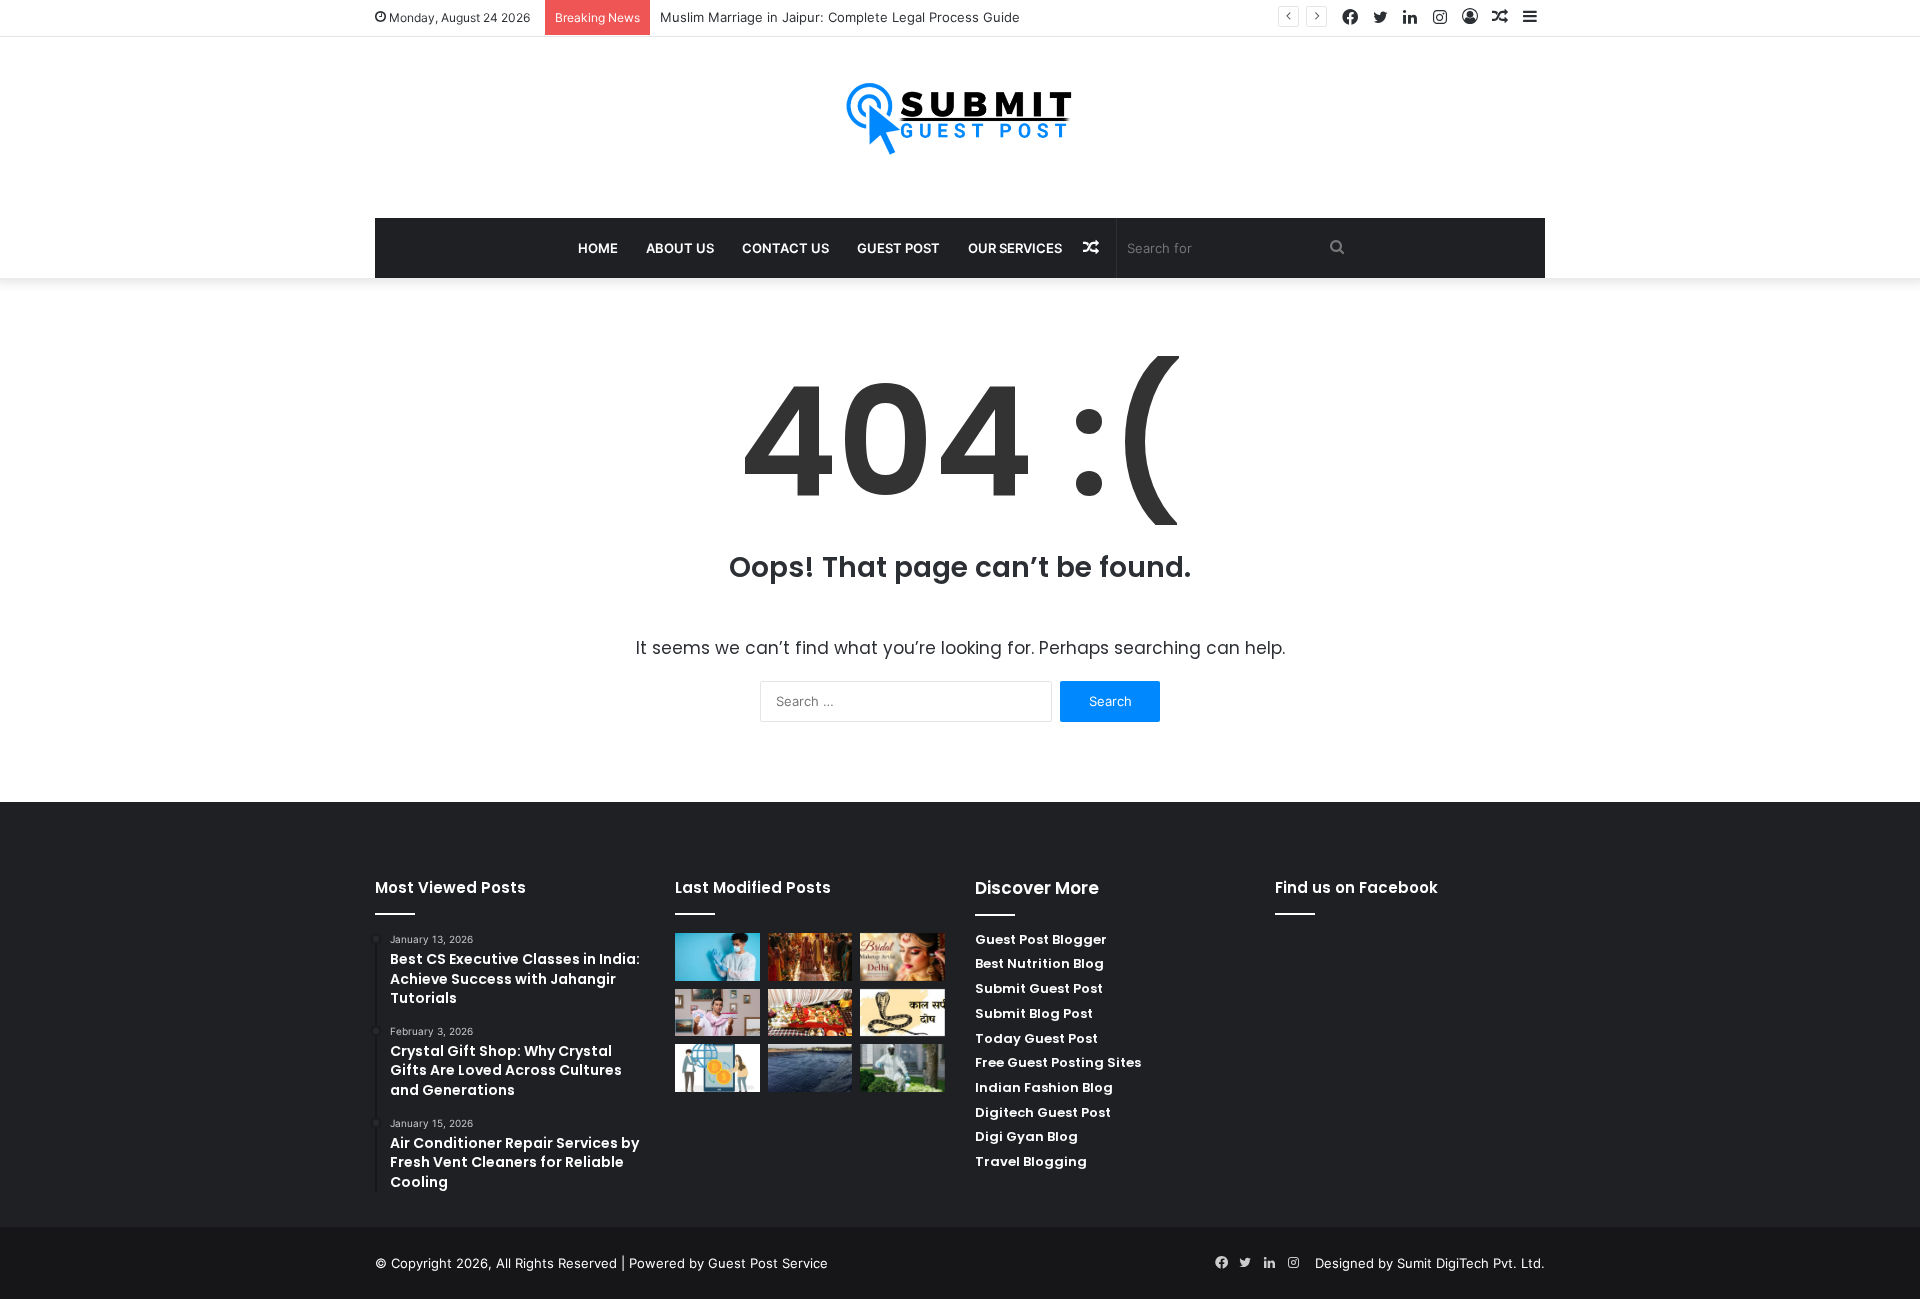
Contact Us (785, 248)
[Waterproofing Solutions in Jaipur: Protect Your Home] (902, 1068)
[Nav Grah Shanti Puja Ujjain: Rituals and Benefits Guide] (810, 1013)
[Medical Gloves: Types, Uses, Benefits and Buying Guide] (717, 957)
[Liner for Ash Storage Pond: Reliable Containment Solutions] (810, 1068)
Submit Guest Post (1039, 988)
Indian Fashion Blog (1044, 1087)
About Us (680, 248)
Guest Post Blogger (1041, 939)
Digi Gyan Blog (1026, 1136)
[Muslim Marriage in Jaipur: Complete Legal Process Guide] (810, 957)
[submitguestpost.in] (960, 117)
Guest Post (898, 248)
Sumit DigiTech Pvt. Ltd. (1471, 1263)
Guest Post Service (768, 1263)
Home (598, 248)
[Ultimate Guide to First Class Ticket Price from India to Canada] (717, 1013)
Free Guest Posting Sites (1058, 1062)
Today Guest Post (1036, 1038)
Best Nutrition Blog (1039, 963)
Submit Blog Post (1034, 1013)
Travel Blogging (1031, 1161)
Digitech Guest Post (1043, 1112)
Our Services (1015, 248)
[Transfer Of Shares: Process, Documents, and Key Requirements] (717, 1068)
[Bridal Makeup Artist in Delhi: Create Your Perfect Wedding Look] (902, 957)
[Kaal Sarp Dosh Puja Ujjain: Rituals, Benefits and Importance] (902, 1013)
